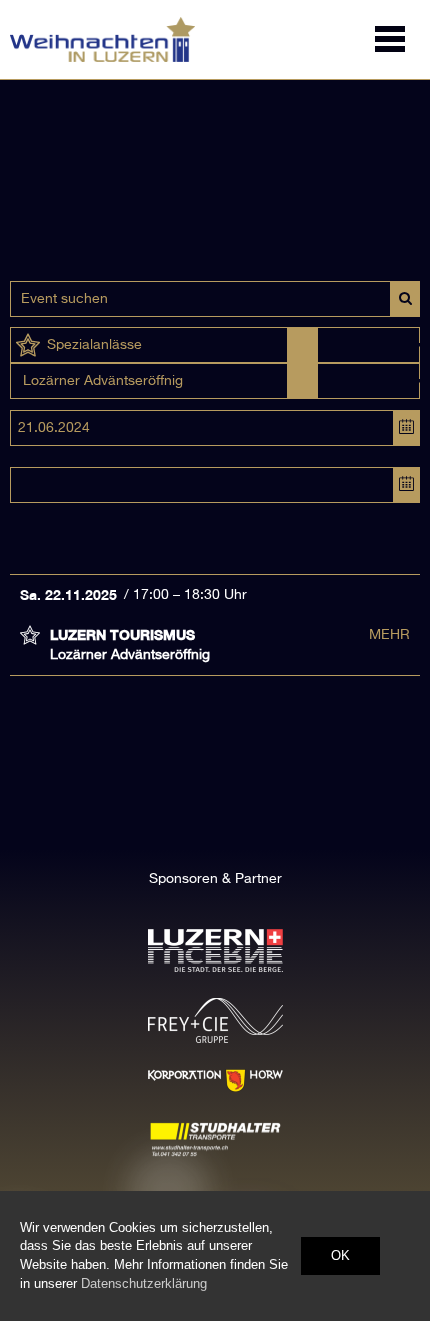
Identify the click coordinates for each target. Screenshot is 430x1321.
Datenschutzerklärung (144, 1283)
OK (340, 1255)
